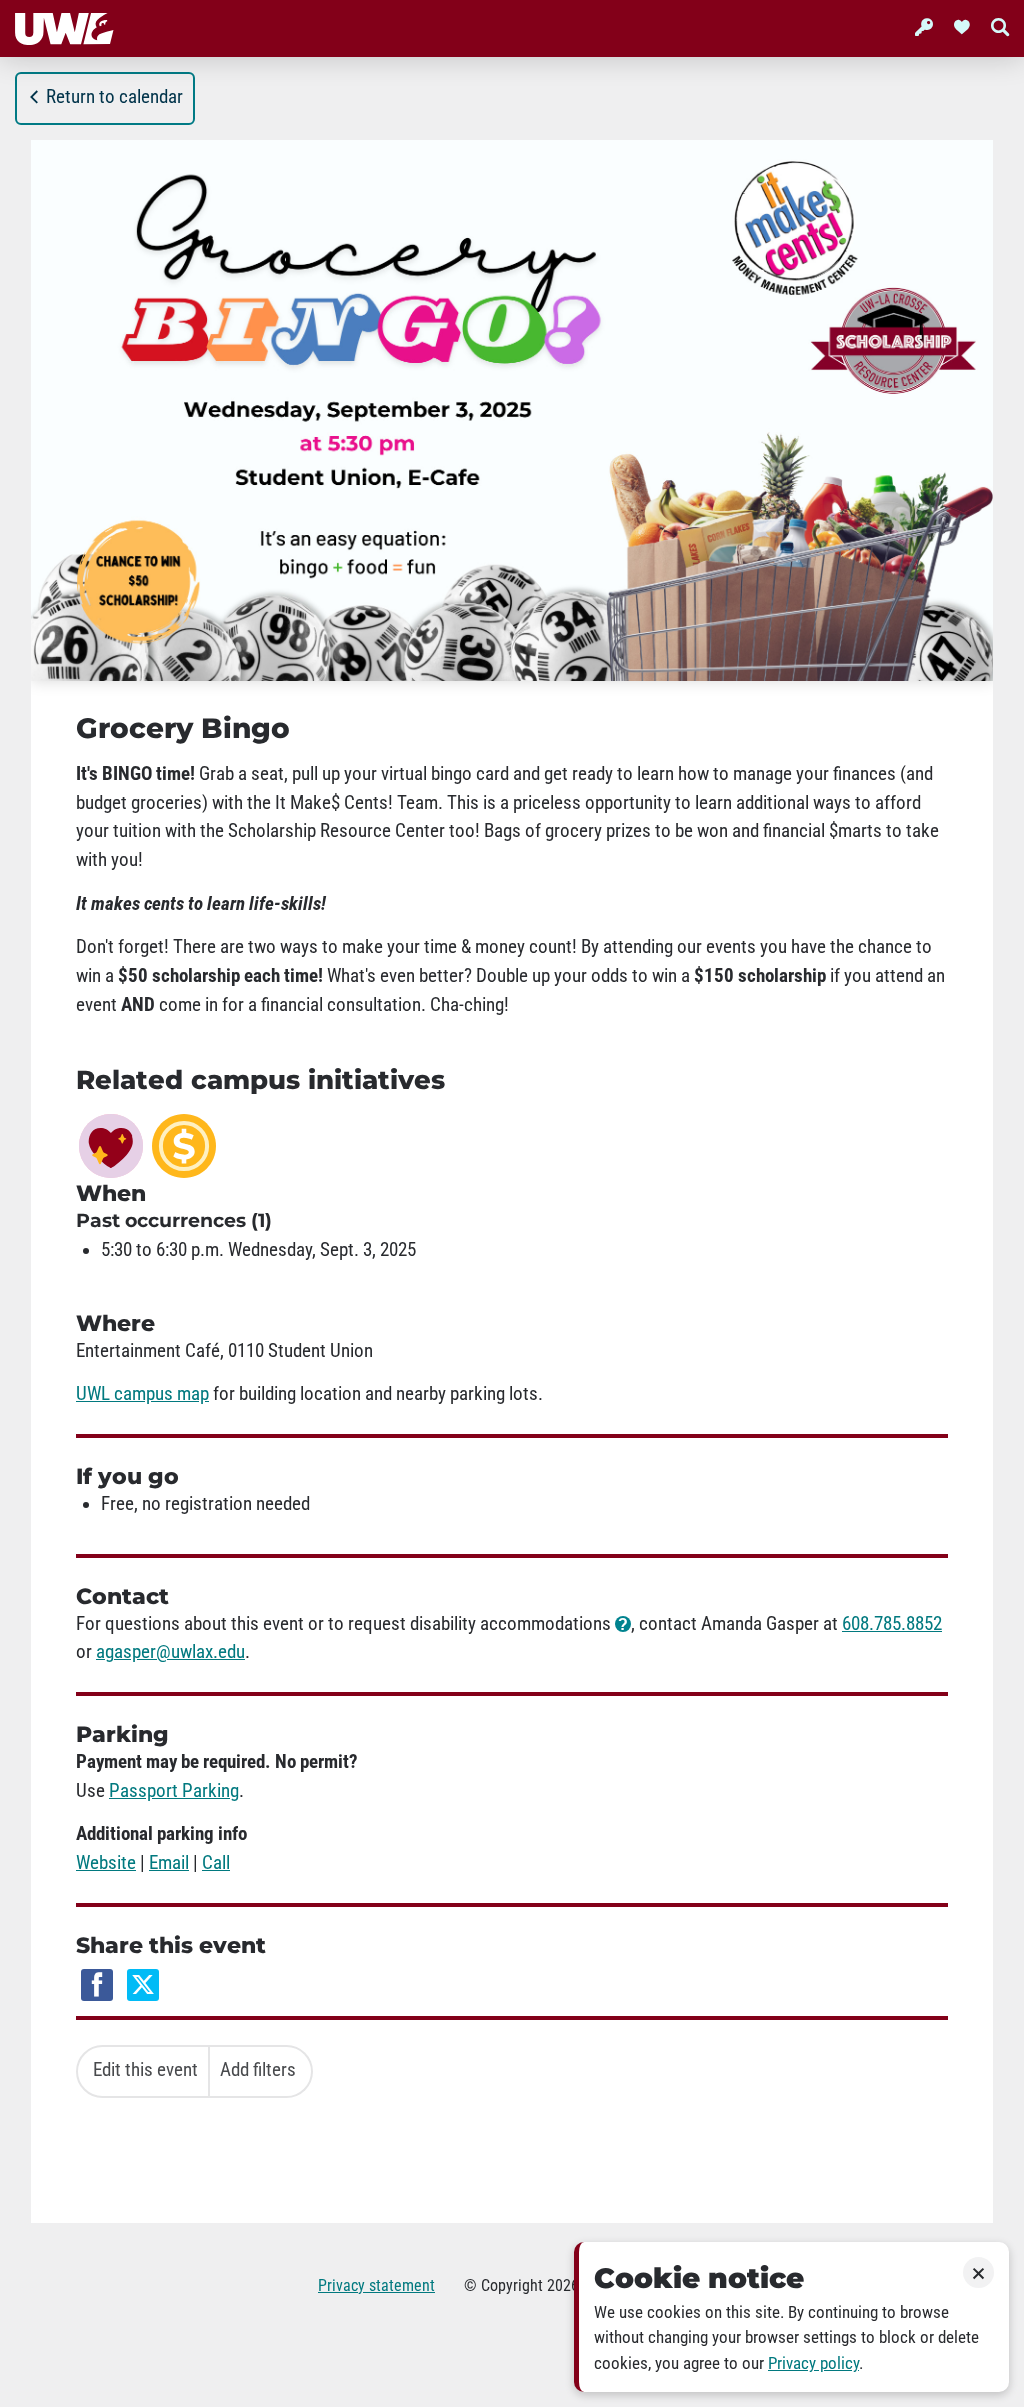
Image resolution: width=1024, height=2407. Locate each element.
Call (216, 1863)
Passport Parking (174, 1791)
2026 (563, 2285)
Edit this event (145, 2070)
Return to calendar (114, 97)
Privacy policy (813, 2363)
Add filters (258, 2070)
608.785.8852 (892, 1624)
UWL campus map (142, 1394)
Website (106, 1863)
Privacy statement (376, 2285)
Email (169, 1863)
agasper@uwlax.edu (170, 1652)
